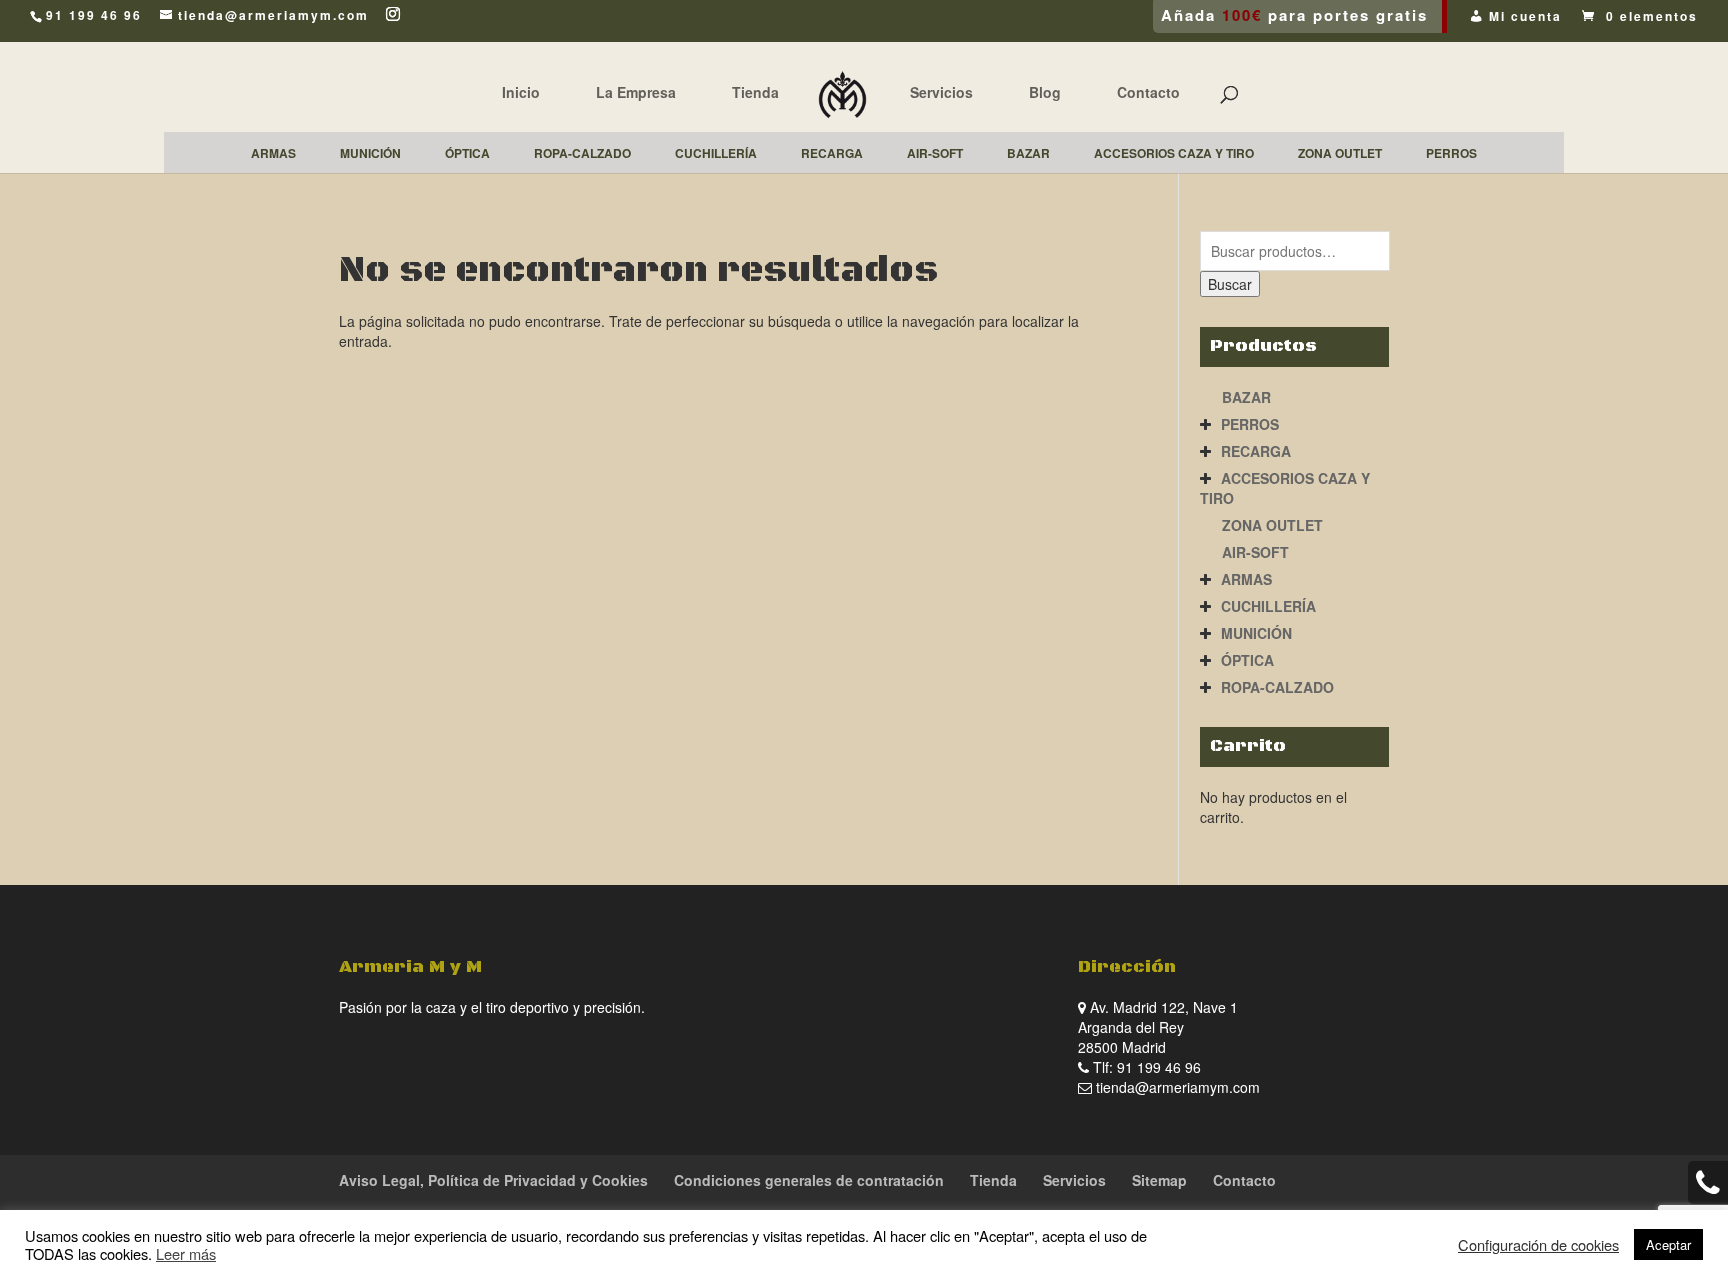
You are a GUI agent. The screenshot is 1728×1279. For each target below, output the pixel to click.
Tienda (755, 92)
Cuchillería (1268, 606)
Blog (1045, 92)
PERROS (1250, 424)
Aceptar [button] (1668, 1244)
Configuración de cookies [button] (1538, 1245)
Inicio (521, 92)
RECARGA (1256, 451)
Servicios (941, 92)
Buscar (1230, 284)
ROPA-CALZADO (1277, 687)
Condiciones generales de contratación (809, 1180)
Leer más (186, 1253)
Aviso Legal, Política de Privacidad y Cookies (493, 1180)
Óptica (1247, 660)
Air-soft (1255, 552)
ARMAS (1246, 579)
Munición (1256, 633)
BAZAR (1246, 397)
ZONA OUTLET (1272, 525)
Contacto (1148, 92)
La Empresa (636, 92)
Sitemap (1159, 1180)
